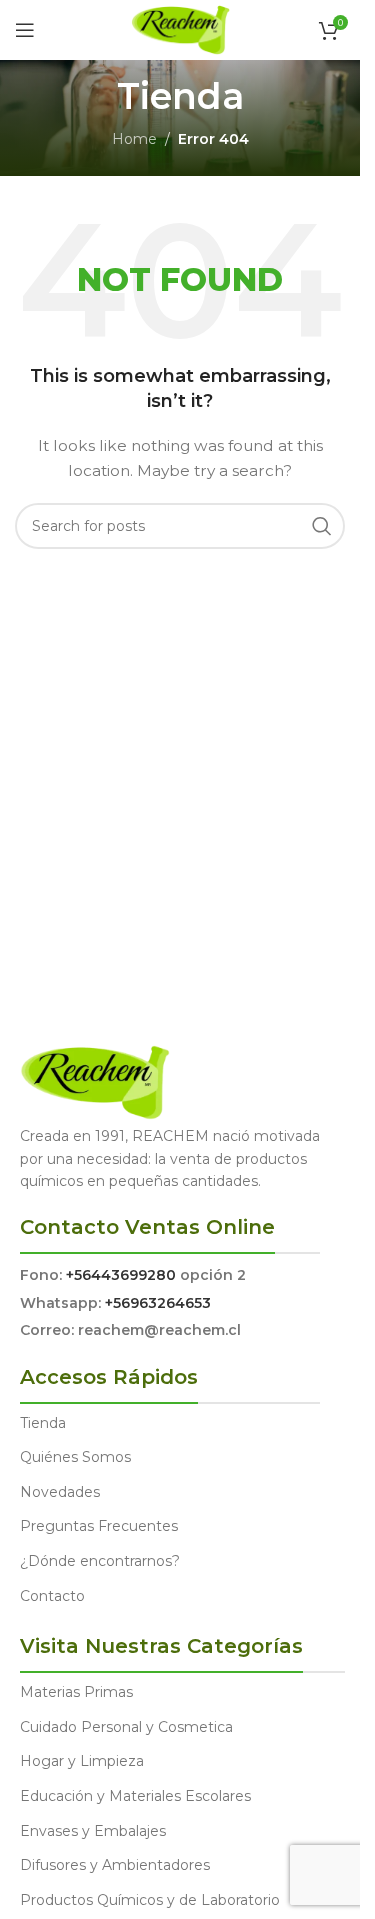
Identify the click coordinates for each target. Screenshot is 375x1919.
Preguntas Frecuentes (99, 1526)
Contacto (52, 1596)
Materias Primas (76, 1692)
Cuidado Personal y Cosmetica (126, 1727)
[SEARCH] (322, 526)
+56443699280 (121, 1275)
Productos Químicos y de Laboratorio (150, 1900)
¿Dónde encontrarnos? (100, 1561)
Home (134, 139)
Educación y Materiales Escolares (135, 1796)
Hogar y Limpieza (82, 1761)
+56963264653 (158, 1303)
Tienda (43, 1423)
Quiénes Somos (75, 1457)
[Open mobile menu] (25, 30)
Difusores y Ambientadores (115, 1865)
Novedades (60, 1492)
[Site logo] (180, 29)
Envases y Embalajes (93, 1831)
